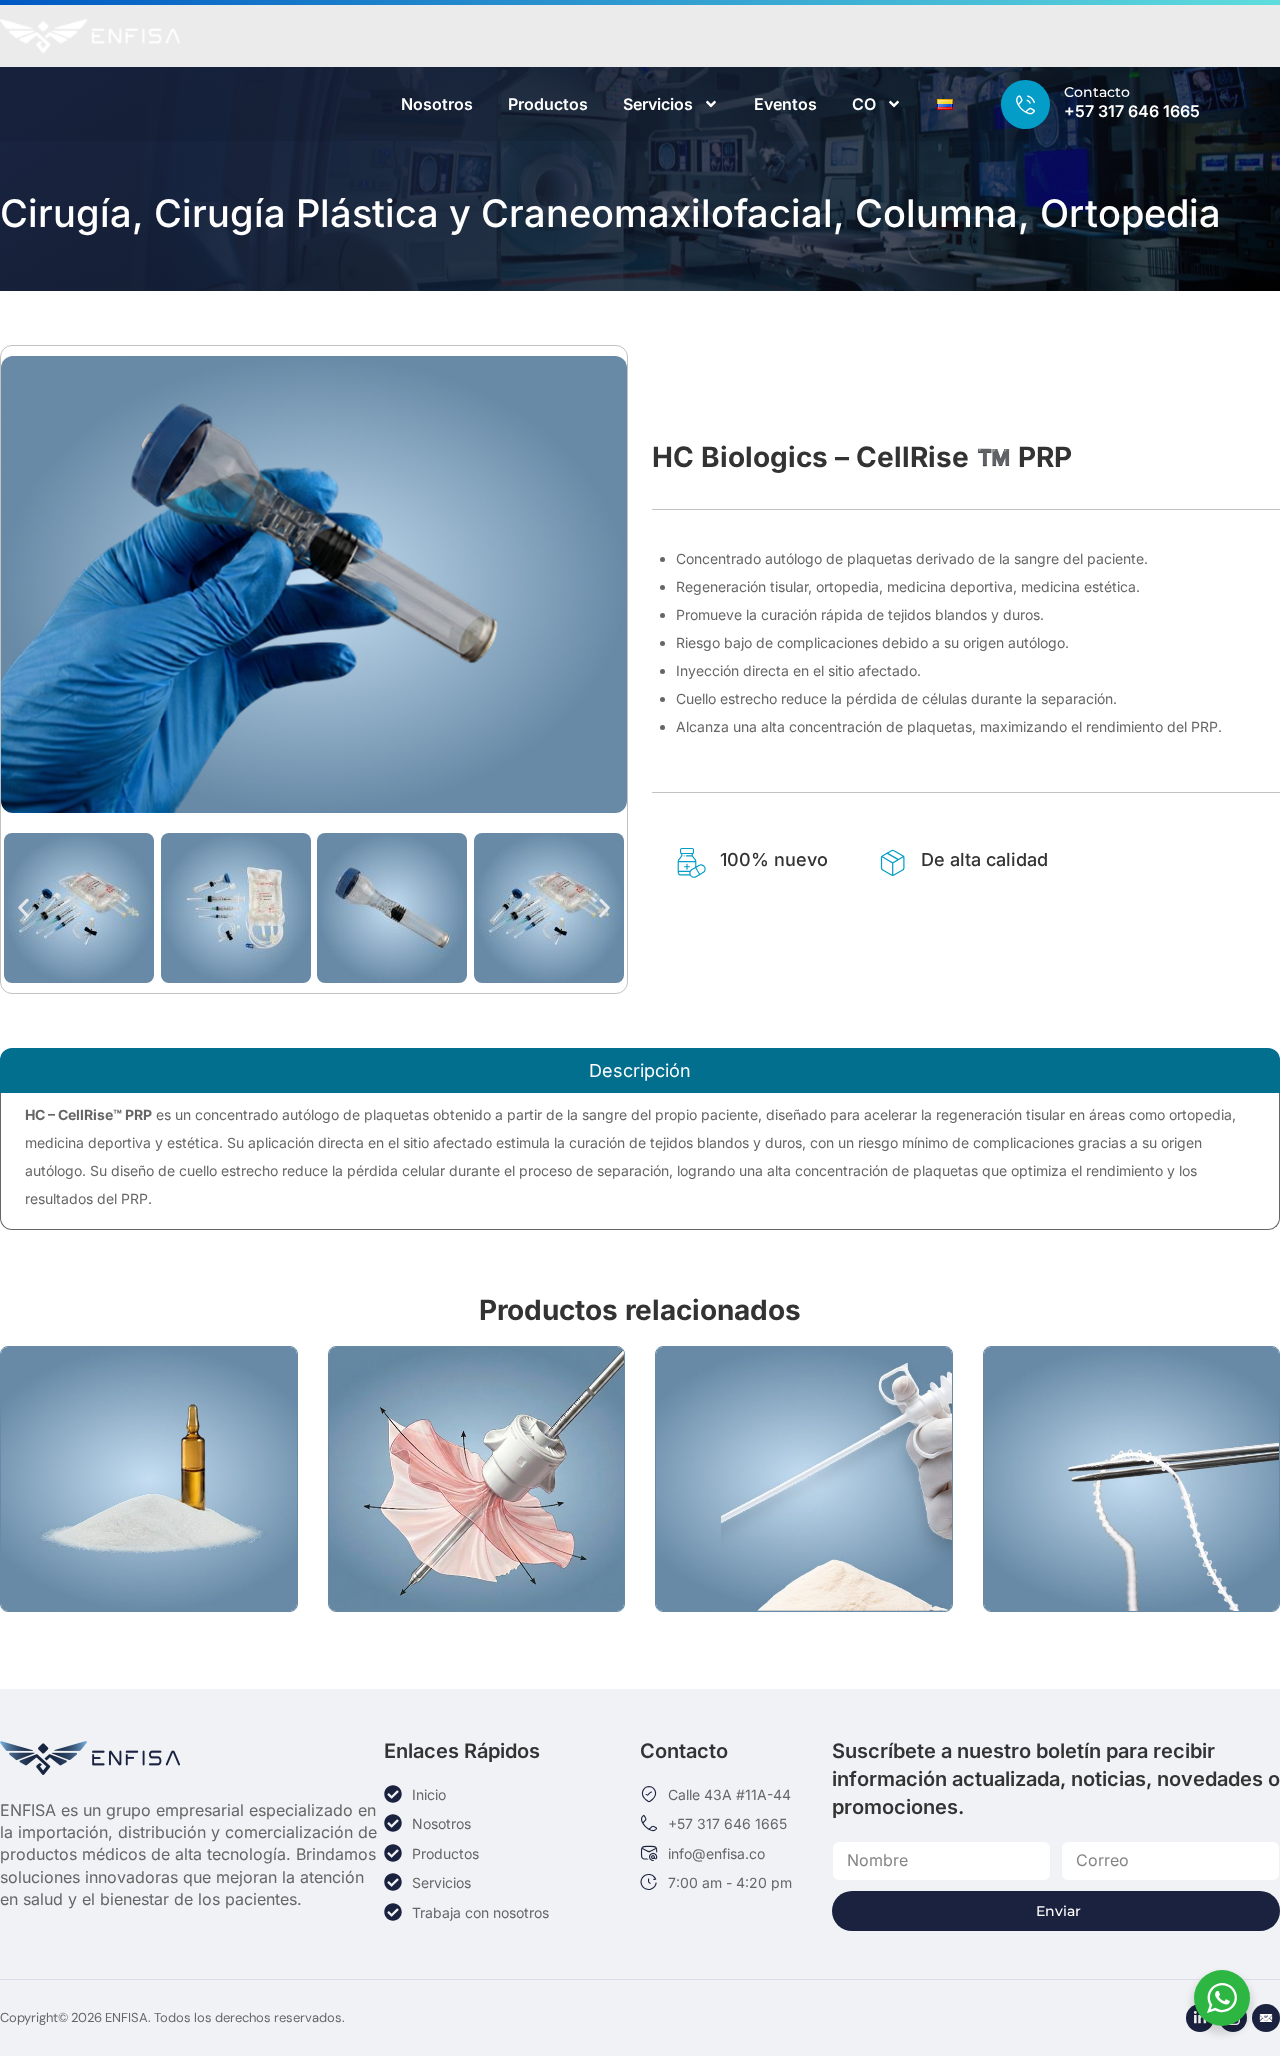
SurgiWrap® (476, 1524)
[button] (23, 907)
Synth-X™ (148, 1524)
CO (864, 104)
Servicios (658, 104)
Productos (548, 104)
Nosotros (437, 104)
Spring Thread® (1131, 1524)
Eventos (785, 104)
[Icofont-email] (1266, 2018)
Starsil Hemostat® (804, 1514)
